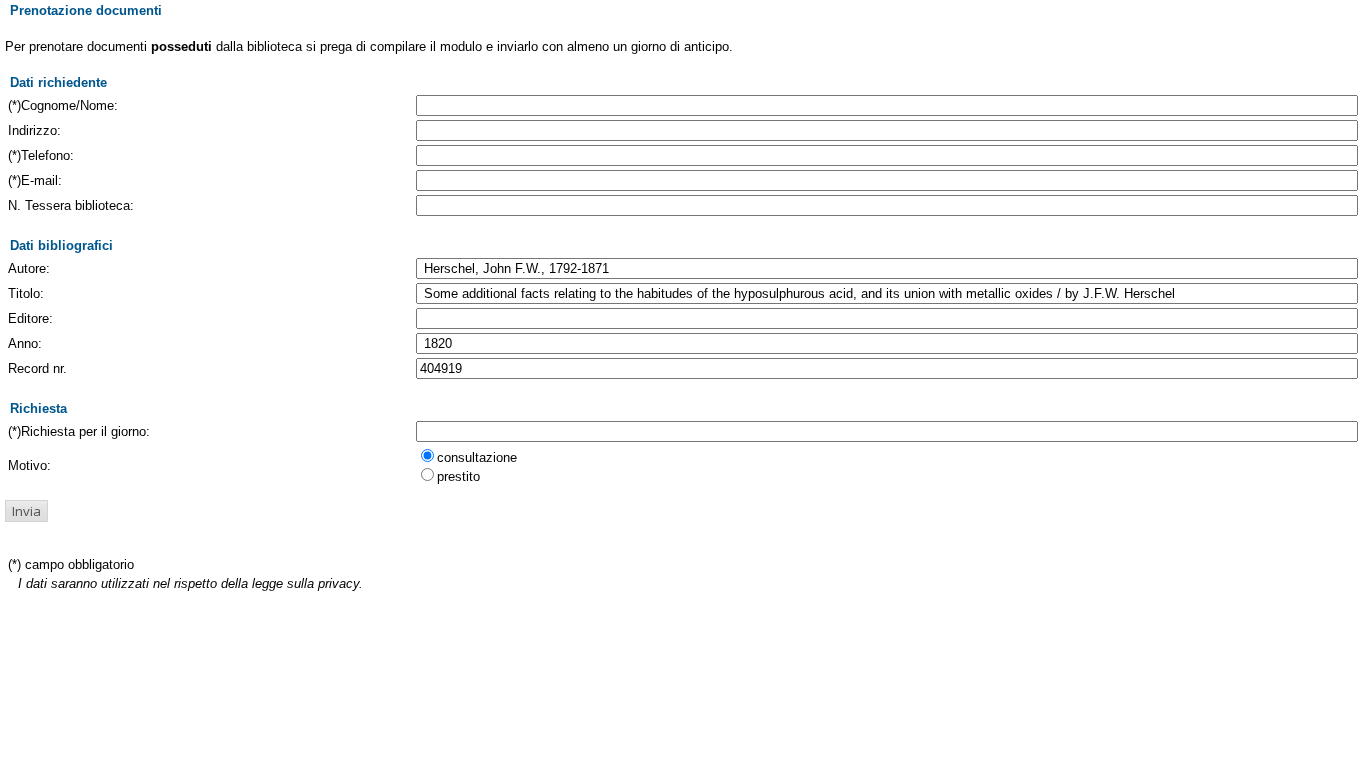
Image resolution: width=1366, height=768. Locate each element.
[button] (26, 511)
